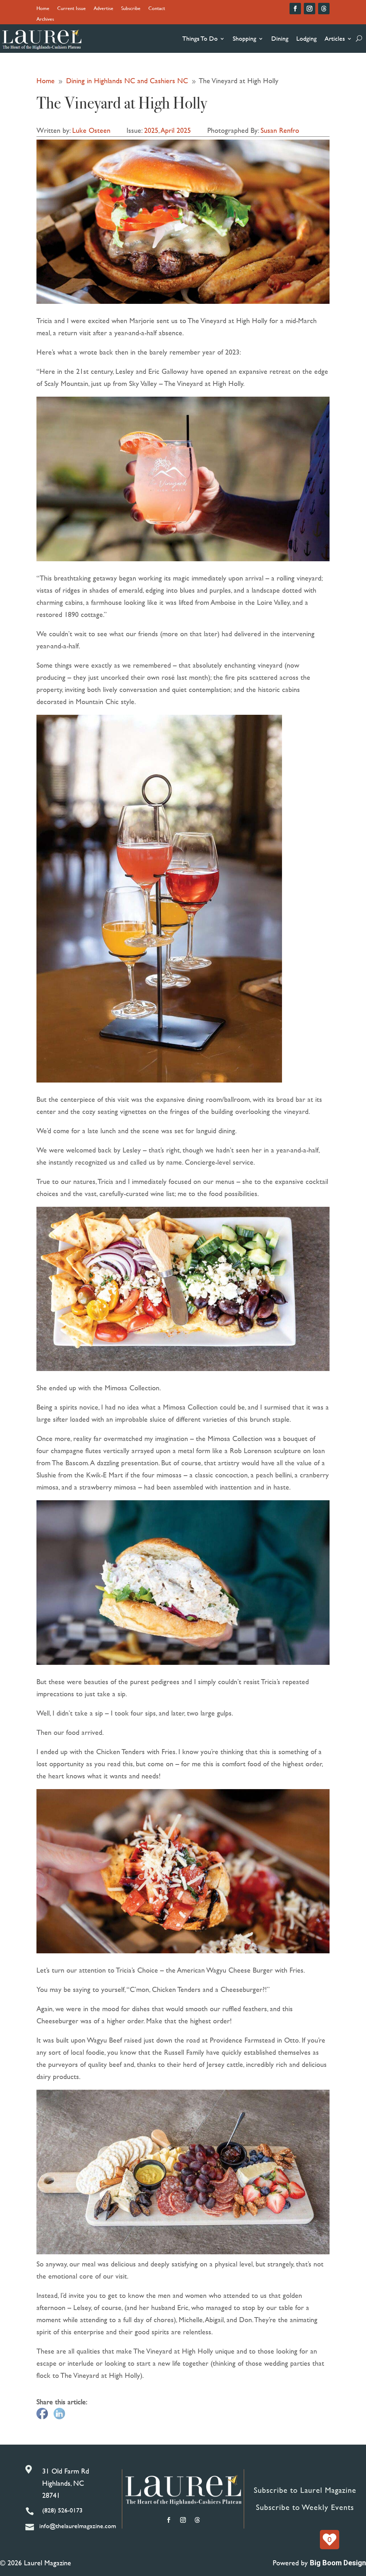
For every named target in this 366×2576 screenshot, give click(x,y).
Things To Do (200, 38)
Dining (280, 38)
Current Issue (71, 9)
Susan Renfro (280, 130)
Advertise (103, 9)
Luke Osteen (91, 130)
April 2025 (176, 130)
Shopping (244, 38)
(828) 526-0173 (62, 2510)
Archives (45, 19)
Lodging (306, 38)
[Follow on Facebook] (295, 9)
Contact (157, 9)
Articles (335, 38)
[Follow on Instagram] (310, 9)
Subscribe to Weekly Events (305, 2507)
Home (43, 9)
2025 (151, 130)
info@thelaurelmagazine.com (78, 2526)
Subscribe (131, 9)
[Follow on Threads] (324, 9)
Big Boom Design (338, 2563)
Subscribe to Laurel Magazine (305, 2490)
